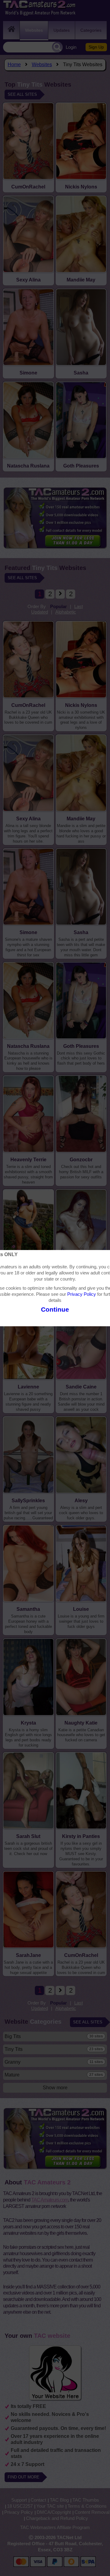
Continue (55, 1309)
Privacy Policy (82, 1294)
